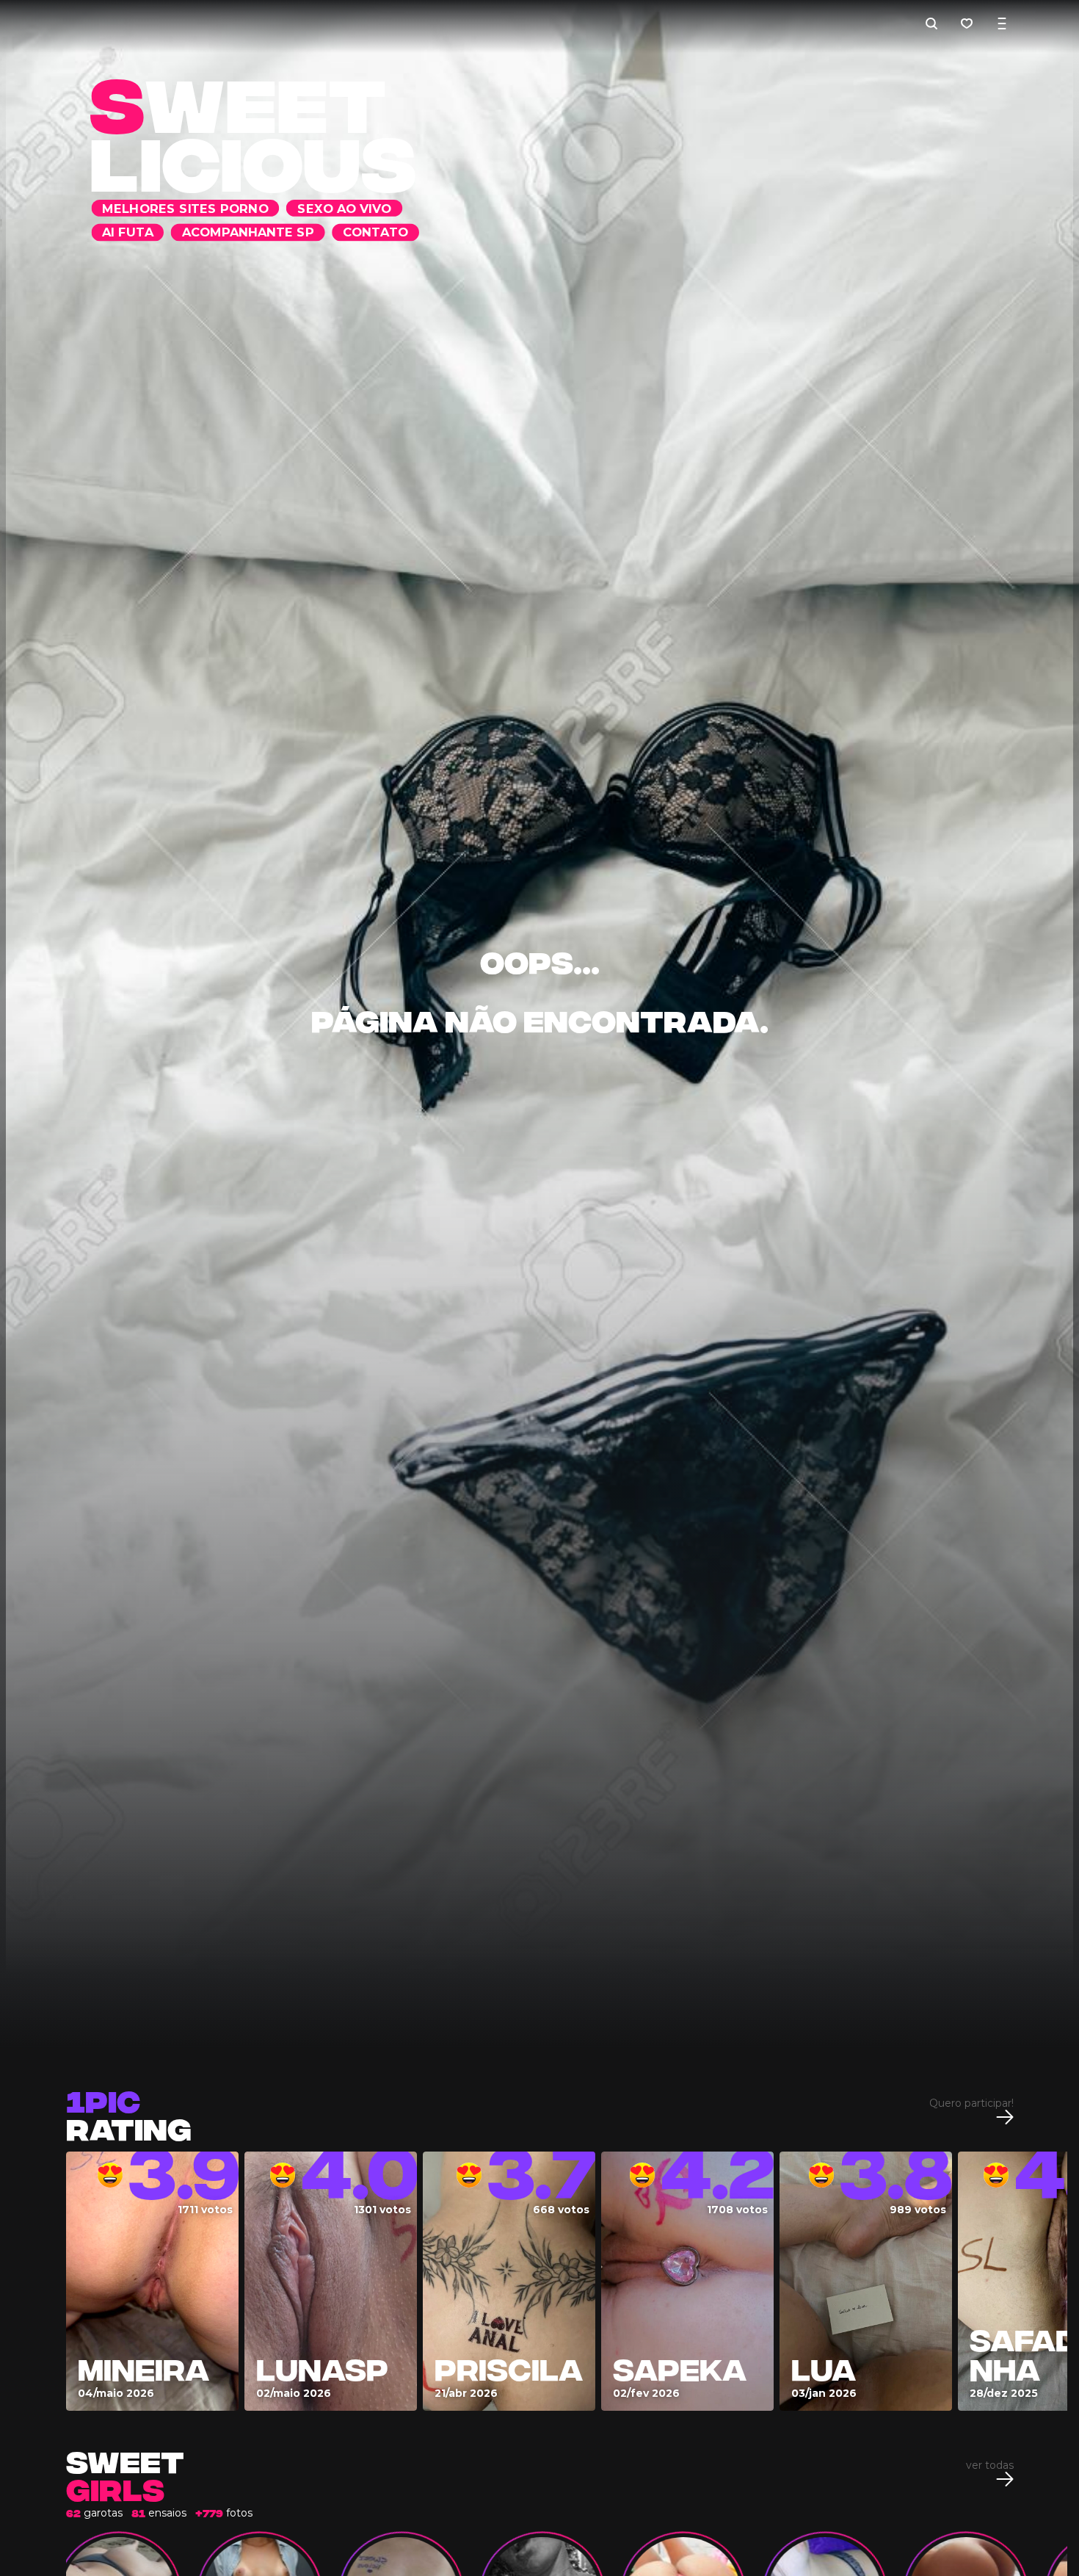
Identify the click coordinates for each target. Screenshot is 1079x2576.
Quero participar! (971, 2104)
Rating (129, 2112)
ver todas (990, 2466)
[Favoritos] (967, 23)
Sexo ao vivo (388, 23)
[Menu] (1002, 23)
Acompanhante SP (617, 23)
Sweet (125, 2474)
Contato (746, 23)
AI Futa (494, 23)
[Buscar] (931, 23)
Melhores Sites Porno (228, 23)
